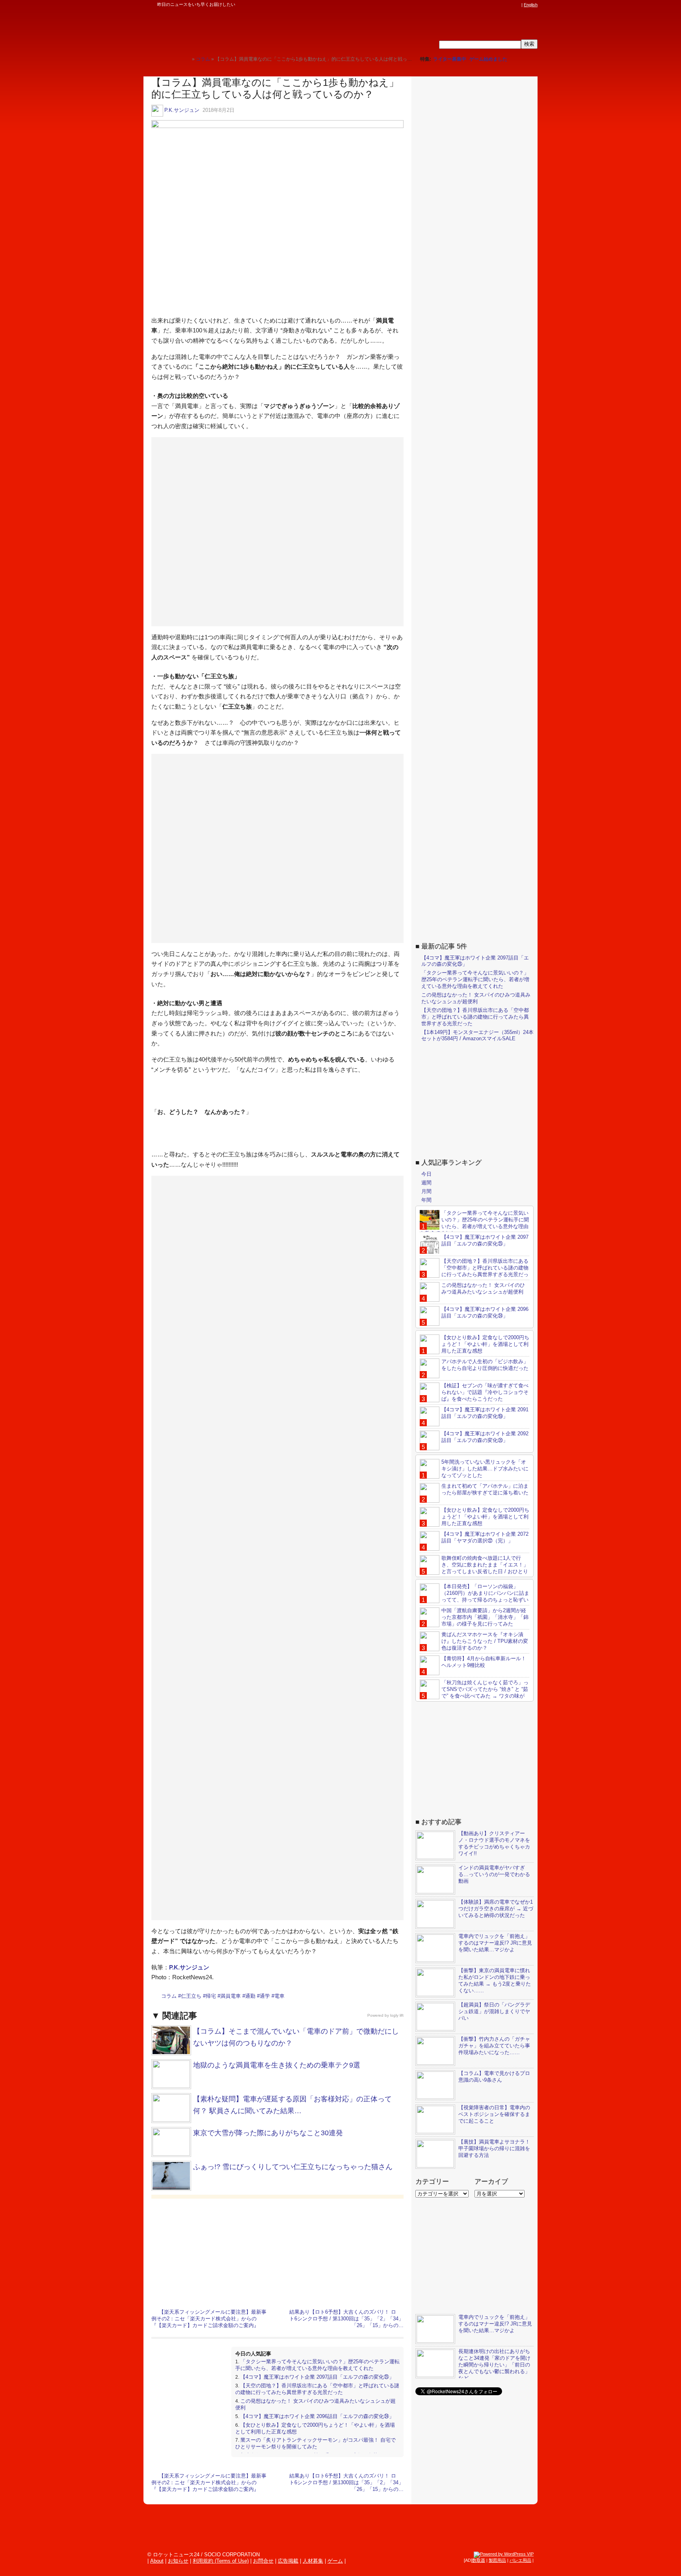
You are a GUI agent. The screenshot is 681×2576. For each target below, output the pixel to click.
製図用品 (497, 2560)
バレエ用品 (520, 2560)
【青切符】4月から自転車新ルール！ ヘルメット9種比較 (484, 1662)
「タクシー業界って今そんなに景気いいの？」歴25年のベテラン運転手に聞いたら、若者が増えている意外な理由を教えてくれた (317, 2365)
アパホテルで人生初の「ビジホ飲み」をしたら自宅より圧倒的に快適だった (485, 1365)
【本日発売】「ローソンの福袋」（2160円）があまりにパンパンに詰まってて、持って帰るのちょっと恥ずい (485, 1593)
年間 (426, 1200)
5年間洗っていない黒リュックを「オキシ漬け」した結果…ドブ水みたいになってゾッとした (485, 1469)
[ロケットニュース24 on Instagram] (495, 5)
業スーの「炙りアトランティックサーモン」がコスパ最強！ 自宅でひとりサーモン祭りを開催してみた (315, 2443)
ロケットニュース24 (236, 30)
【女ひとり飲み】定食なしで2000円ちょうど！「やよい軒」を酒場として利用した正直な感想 (485, 1344)
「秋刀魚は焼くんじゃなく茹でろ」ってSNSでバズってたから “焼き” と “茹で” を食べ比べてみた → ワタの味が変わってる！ (474, 1693)
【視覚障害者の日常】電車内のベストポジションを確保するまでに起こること (494, 2114)
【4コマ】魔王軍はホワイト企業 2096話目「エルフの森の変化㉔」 (317, 2416)
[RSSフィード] (517, 5)
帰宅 (211, 1996)
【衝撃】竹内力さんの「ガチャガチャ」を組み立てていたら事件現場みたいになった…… (494, 2046)
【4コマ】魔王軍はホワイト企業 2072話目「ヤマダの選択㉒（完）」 (485, 1537)
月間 (426, 1191)
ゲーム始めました (488, 59)
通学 (265, 1996)
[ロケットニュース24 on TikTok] (502, 5)
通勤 (250, 1996)
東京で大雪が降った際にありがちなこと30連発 (268, 2133)
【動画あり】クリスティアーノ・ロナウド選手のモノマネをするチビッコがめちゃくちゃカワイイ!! (494, 1843)
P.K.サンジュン (182, 110)
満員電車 (231, 1996)
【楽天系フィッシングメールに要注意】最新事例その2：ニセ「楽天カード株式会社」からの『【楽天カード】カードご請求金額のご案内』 (209, 2319)
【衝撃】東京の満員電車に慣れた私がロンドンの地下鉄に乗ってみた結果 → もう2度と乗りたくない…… (495, 1980)
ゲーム (335, 2561)
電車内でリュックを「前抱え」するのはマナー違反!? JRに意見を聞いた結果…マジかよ (495, 1943)
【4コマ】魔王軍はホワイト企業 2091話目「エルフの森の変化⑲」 (485, 1413)
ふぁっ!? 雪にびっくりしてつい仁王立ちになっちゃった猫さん (293, 2167)
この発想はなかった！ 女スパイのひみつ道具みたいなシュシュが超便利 (476, 998)
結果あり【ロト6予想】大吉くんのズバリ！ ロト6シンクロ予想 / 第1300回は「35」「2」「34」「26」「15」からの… (346, 2319)
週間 (426, 1183)
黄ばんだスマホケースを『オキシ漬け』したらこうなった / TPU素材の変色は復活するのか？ (485, 1641)
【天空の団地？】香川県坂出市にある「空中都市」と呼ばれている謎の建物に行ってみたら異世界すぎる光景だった (317, 2389)
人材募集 (313, 2561)
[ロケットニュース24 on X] (472, 5)
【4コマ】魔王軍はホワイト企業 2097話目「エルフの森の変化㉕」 (317, 2377)
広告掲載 (288, 2561)
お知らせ (178, 2561)
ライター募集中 (450, 59)
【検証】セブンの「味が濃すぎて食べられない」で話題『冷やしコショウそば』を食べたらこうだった (485, 1392)
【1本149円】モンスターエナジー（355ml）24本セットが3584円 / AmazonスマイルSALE (477, 1036)
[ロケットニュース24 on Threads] (487, 5)
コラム (169, 1996)
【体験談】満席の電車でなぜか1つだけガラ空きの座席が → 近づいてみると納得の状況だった (496, 1909)
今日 (426, 1174)
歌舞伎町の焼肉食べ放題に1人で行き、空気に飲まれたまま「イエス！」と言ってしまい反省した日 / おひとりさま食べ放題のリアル (474, 1568)
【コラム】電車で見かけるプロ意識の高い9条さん (494, 2077)
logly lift (397, 2015)
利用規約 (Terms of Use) (221, 2561)
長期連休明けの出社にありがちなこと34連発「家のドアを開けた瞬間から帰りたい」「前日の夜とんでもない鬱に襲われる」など (494, 2365)
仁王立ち (191, 1996)
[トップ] (186, 59)
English (531, 5)
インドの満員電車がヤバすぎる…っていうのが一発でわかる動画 (494, 1874)
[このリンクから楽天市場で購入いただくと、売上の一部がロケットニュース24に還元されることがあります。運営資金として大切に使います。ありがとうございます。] (465, 5)
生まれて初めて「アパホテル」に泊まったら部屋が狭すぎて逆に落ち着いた (485, 1489)
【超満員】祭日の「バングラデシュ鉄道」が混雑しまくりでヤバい (494, 2011)
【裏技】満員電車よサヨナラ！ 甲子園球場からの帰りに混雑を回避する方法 (494, 2148)
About (157, 2561)
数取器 (479, 2560)
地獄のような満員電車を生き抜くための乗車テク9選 (277, 2065)
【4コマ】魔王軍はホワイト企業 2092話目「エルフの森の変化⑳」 (485, 1437)
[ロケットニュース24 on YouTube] (510, 5)
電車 (279, 1996)
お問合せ (263, 2561)
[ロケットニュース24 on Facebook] (480, 5)
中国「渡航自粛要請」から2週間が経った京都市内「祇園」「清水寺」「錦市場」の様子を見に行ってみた (485, 1617)
